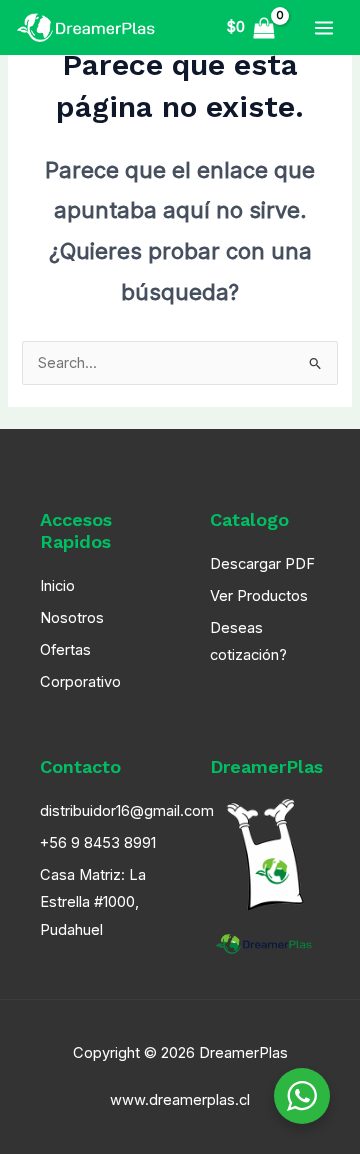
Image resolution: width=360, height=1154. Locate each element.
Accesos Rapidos (76, 530)
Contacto (80, 766)
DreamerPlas (266, 766)
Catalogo (249, 519)
